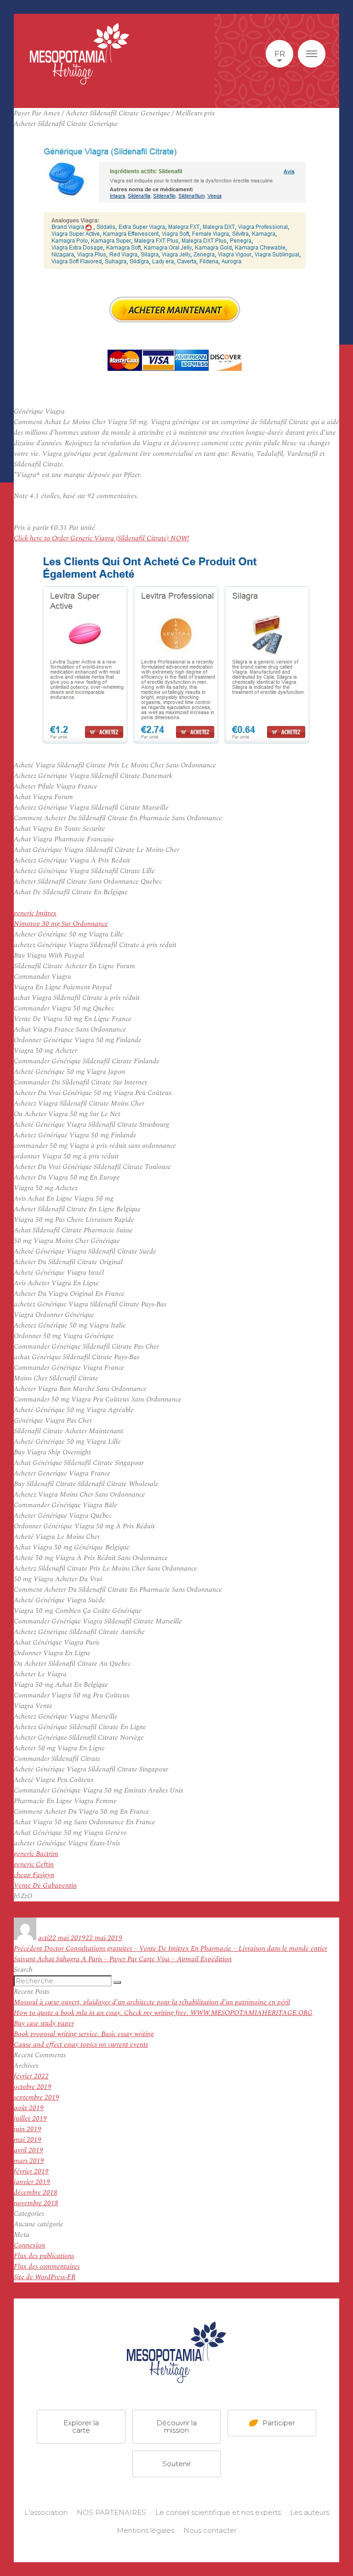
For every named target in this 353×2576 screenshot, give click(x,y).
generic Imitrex (35, 913)
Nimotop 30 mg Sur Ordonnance (61, 924)
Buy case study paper (44, 2023)
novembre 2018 (36, 2203)
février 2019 (31, 2171)
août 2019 (29, 2108)
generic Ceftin (34, 1864)
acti (43, 1938)
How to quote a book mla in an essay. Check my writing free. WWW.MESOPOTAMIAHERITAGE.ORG (163, 2013)
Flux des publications (44, 2256)
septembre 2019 (37, 2097)
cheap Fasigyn (34, 1875)
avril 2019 (28, 2150)
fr (280, 54)
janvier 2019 (32, 2182)
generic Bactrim (36, 1854)
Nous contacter (210, 2530)
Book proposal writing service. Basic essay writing (84, 2034)
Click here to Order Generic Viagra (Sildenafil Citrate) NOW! (102, 538)
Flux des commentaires (47, 2267)
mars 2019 (29, 2161)
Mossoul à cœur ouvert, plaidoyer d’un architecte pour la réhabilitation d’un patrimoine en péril (152, 2002)
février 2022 (31, 2076)
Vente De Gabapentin (45, 1886)
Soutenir (176, 2463)
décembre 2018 (36, 2193)
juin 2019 (28, 2129)
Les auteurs (310, 2512)
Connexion (29, 2245)
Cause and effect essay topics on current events (81, 2045)
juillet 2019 (30, 2119)
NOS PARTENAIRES (111, 2512)
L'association (46, 2512)
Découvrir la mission (176, 2426)
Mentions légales (145, 2530)
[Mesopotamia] (80, 54)
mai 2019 (28, 2140)
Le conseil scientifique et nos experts (218, 2512)
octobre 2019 (33, 2087)
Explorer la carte (81, 2426)
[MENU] (312, 54)
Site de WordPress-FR (45, 2277)
